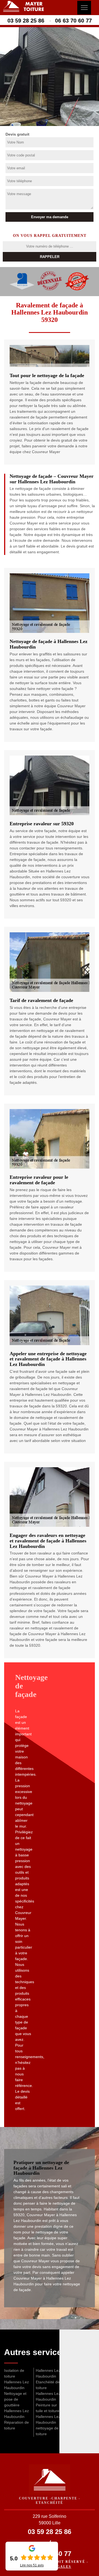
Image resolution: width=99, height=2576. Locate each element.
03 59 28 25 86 (26, 21)
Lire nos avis (32, 2565)
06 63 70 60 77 (73, 21)
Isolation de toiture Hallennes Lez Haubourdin (16, 2379)
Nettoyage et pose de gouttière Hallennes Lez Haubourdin (16, 2405)
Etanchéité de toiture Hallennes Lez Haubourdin (48, 2391)
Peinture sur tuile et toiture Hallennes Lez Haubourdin (48, 2414)
